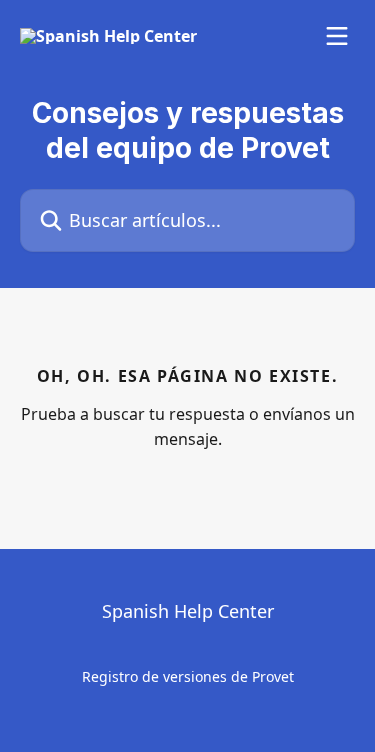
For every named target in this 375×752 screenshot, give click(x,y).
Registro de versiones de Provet (188, 676)
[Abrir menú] (337, 36)
